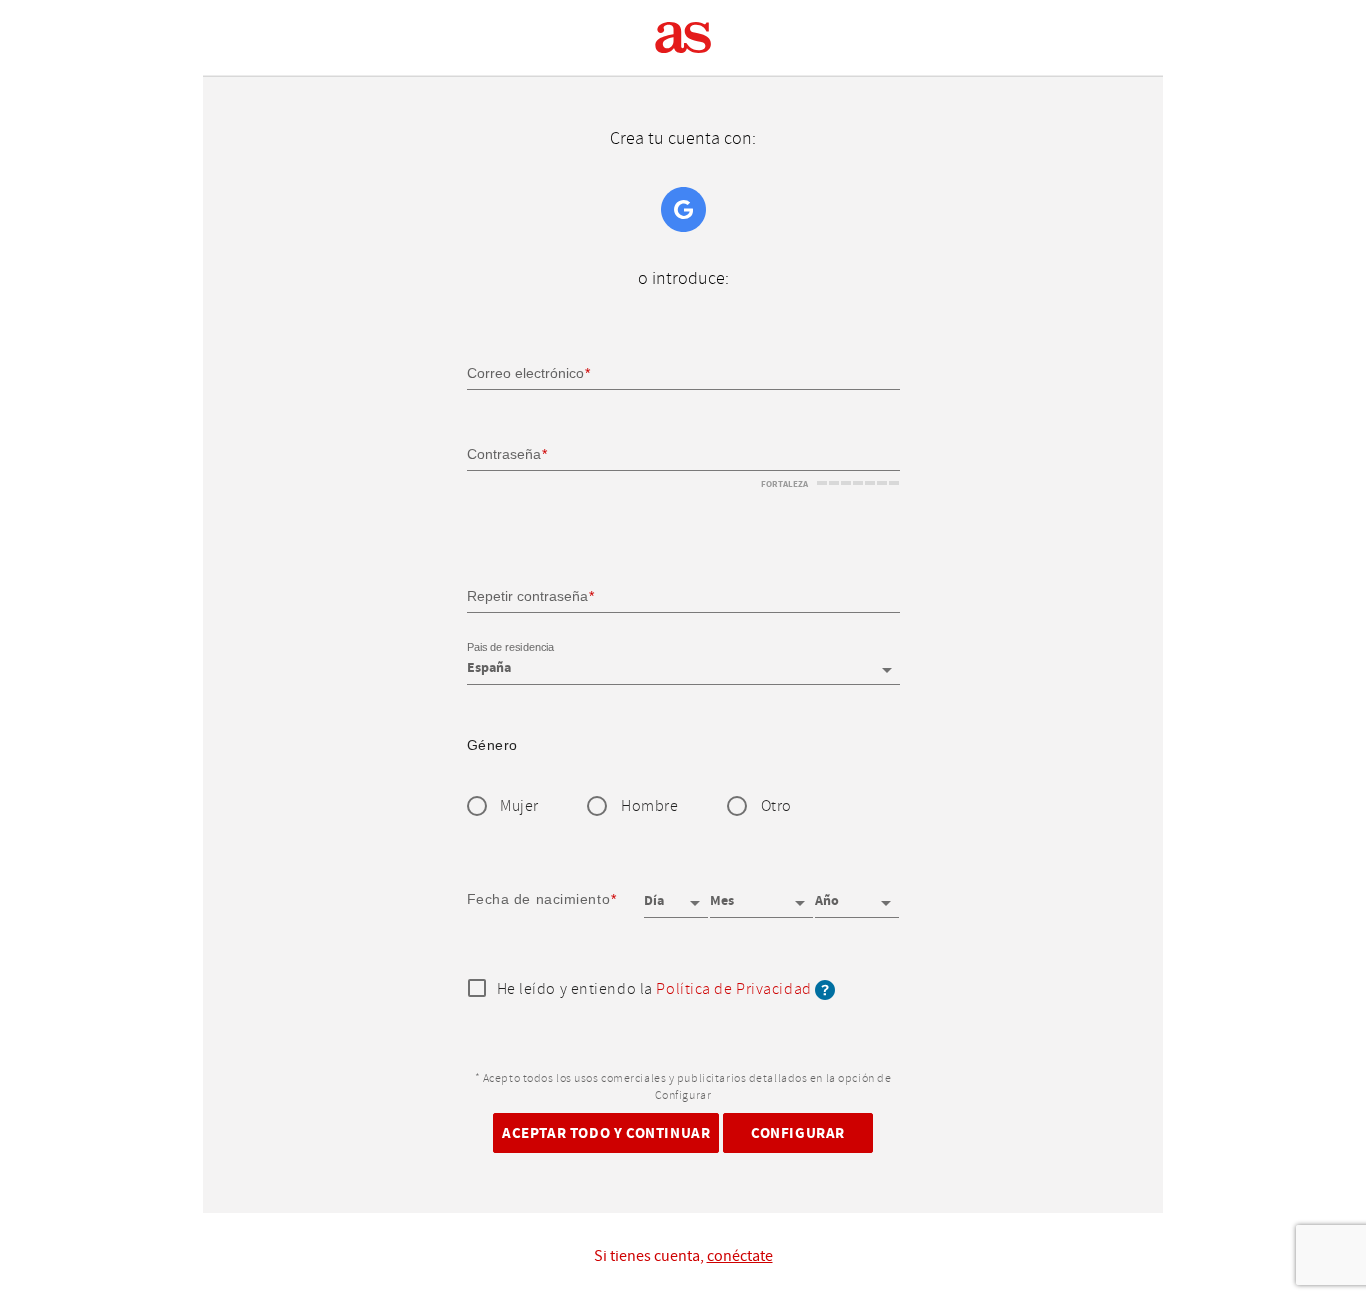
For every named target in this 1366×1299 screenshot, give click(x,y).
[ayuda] (825, 989)
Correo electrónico (525, 373)
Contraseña (504, 454)
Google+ (683, 209)
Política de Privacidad (733, 989)
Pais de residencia (510, 648)
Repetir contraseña (527, 595)
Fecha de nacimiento (539, 899)
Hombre (649, 806)
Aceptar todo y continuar (606, 1132)
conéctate (740, 1256)
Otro (776, 806)
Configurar (798, 1132)
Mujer (519, 806)
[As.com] (683, 38)
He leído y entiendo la (654, 990)
